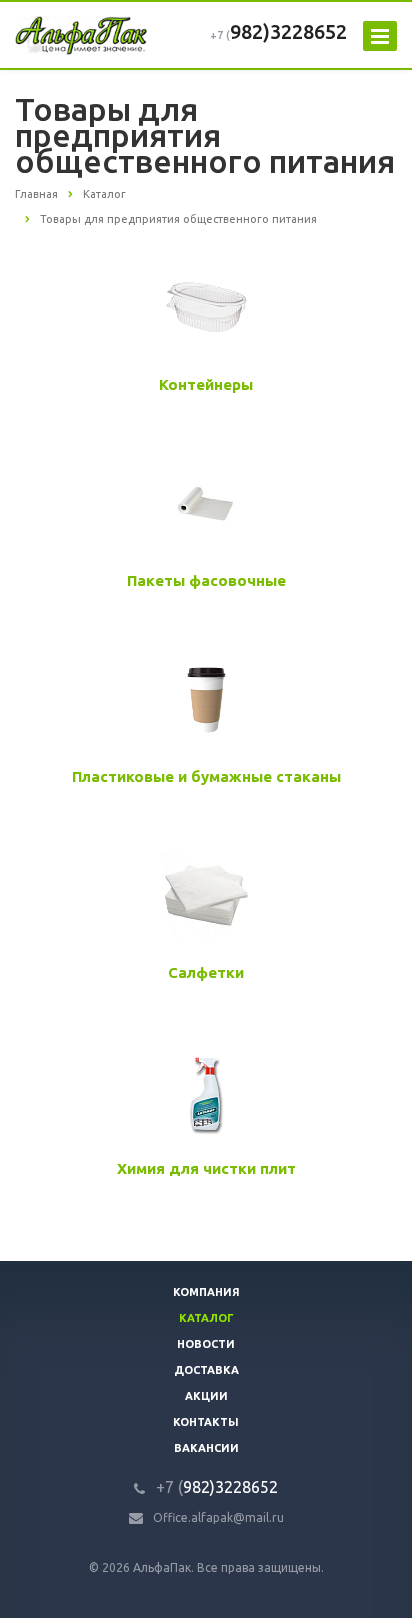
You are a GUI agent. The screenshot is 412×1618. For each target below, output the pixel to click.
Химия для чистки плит (206, 1168)
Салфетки (206, 972)
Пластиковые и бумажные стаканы (206, 776)
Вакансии (206, 1448)
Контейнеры (206, 384)
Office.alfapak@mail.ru (218, 1517)
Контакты (206, 1422)
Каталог (206, 1318)
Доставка (206, 1370)
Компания (206, 1292)
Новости (206, 1344)
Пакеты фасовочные (206, 580)
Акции (206, 1396)
